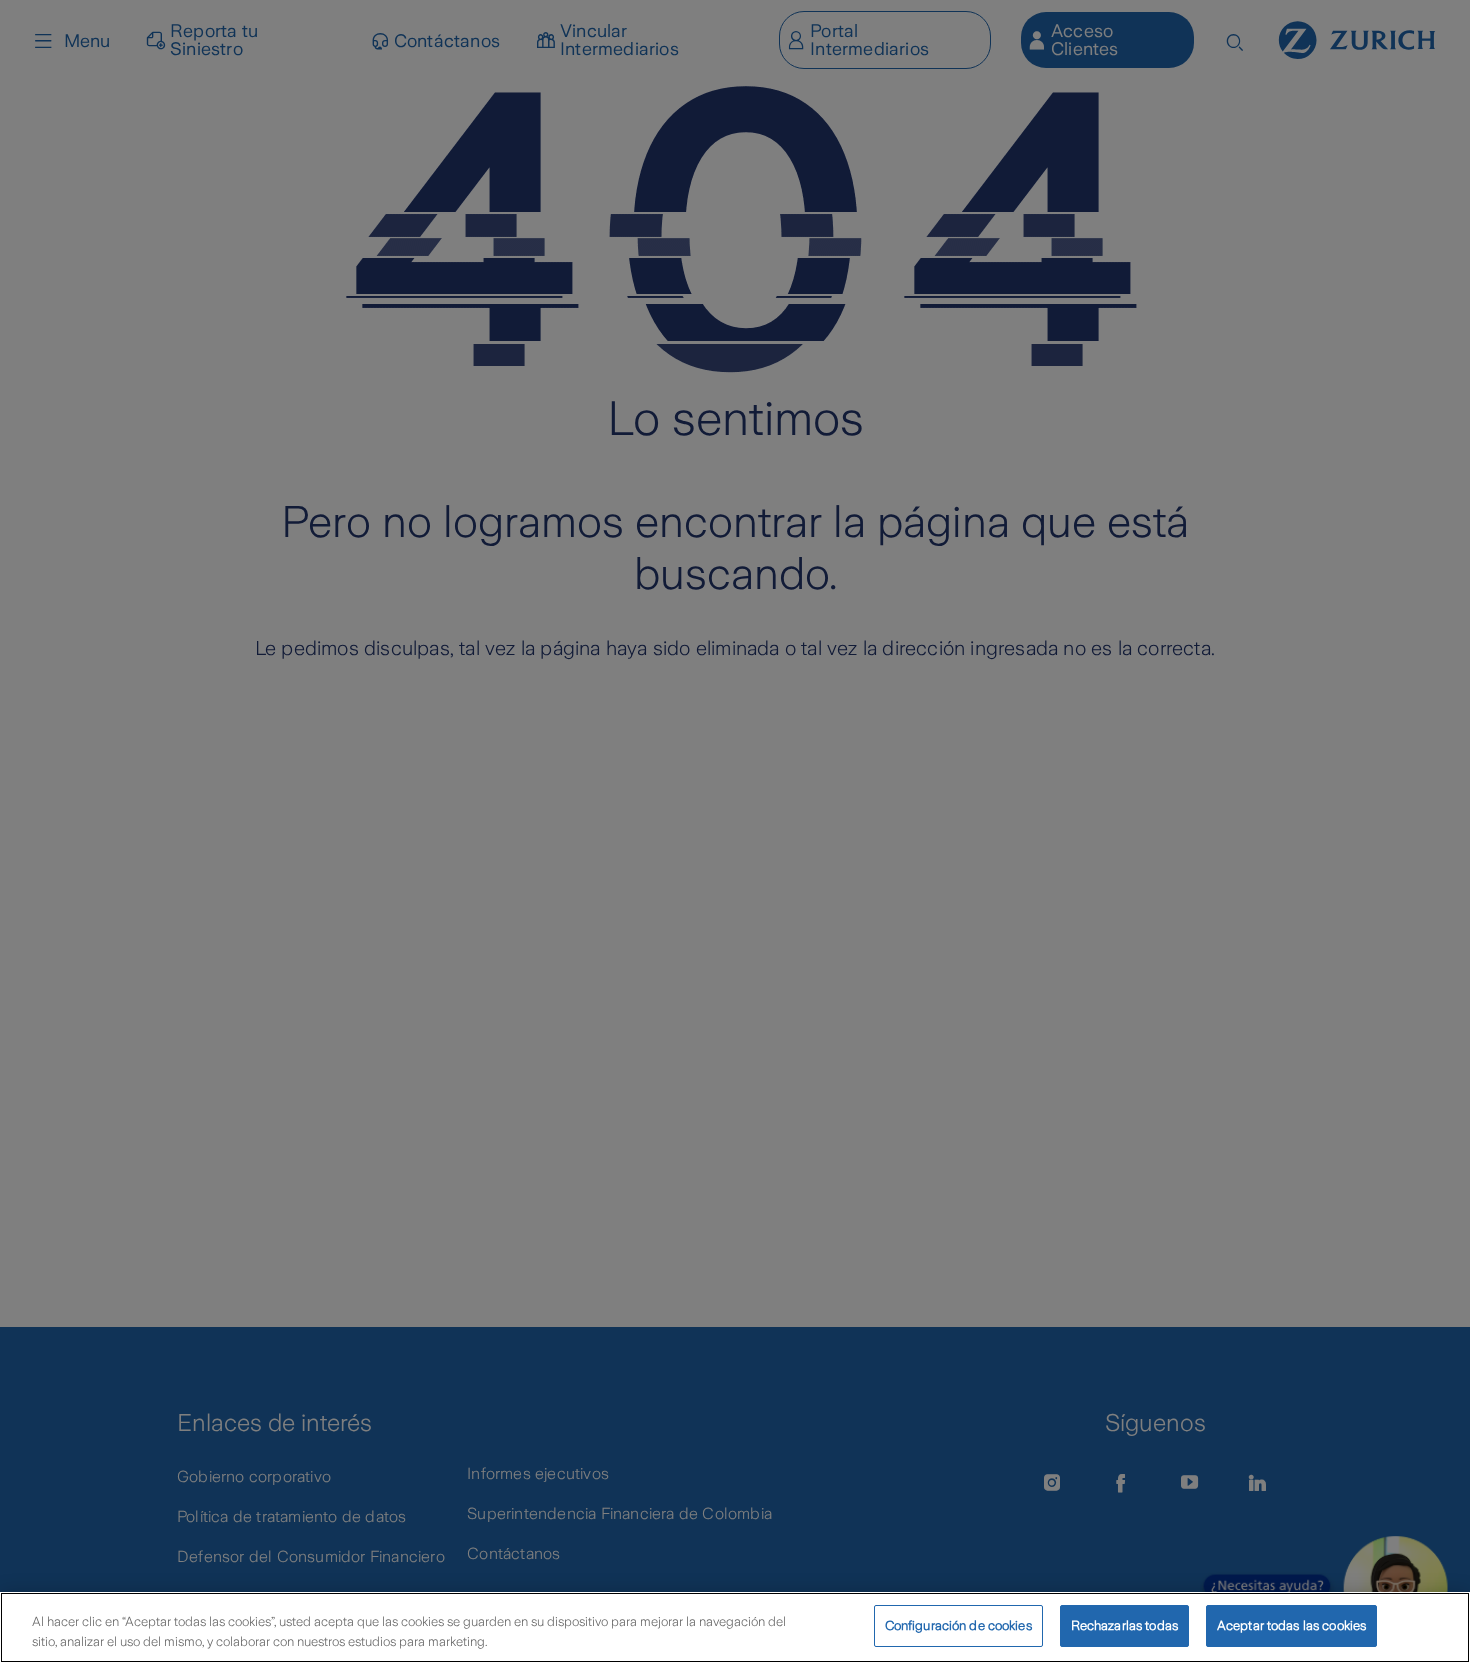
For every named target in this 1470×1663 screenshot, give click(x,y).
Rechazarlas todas (1124, 1625)
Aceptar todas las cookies (1291, 1625)
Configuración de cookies (958, 1625)
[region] (735, 1627)
